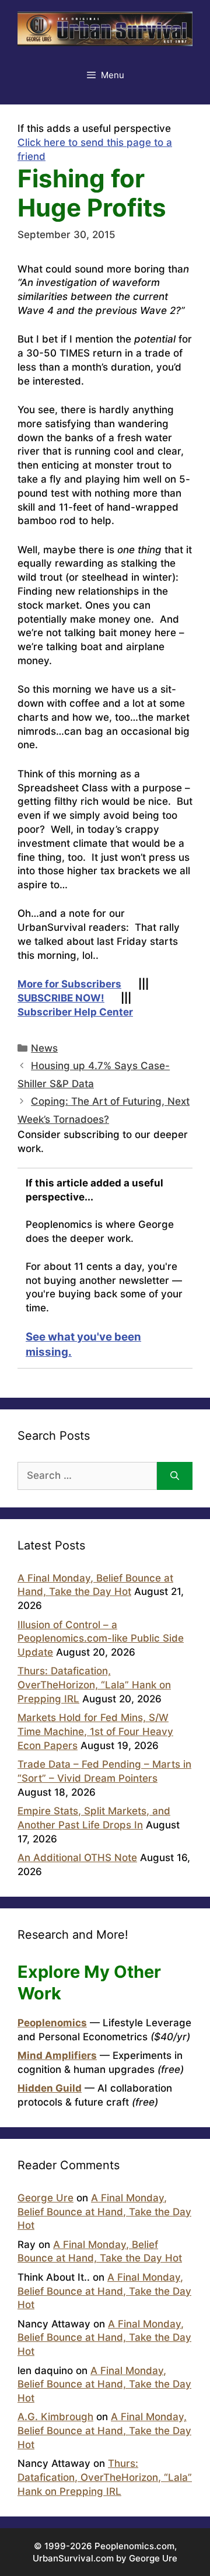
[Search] (175, 1476)
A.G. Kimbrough (55, 2417)
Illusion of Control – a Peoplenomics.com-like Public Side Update (101, 1639)
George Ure (45, 2198)
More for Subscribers (69, 984)
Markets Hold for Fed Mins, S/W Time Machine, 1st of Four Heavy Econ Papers (95, 1732)
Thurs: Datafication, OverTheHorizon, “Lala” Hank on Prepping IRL (94, 1685)
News (44, 1048)
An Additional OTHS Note (77, 1858)
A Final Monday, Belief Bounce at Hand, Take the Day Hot (104, 2212)
